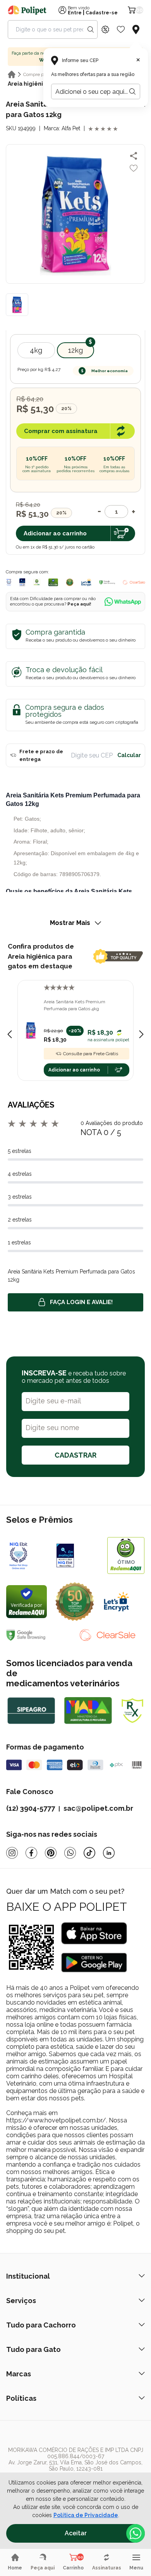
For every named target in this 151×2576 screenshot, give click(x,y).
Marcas (19, 2374)
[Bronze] (78, 1555)
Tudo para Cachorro (41, 2325)
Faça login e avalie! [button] (81, 1302)
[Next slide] (141, 1034)
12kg (75, 350)
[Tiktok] (89, 1853)
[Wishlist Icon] (121, 29)
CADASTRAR (75, 1455)
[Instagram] (12, 1853)
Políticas (21, 2398)
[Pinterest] (51, 1853)
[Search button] (91, 29)
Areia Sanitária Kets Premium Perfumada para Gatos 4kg (75, 1005)
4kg (36, 350)
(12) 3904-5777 (31, 1808)
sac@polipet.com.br (98, 1808)
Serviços (21, 2301)
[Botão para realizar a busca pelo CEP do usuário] (132, 91)
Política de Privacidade (86, 2515)
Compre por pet (39, 74)
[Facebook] (31, 1853)
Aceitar (76, 2533)
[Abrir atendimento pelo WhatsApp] (136, 2533)
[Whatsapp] (70, 1853)
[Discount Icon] (105, 29)
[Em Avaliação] (22, 582)
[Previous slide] (10, 1034)
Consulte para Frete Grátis (91, 1054)
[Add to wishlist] (134, 168)
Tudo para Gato (33, 2349)
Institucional (28, 2276)
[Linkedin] (109, 1853)
